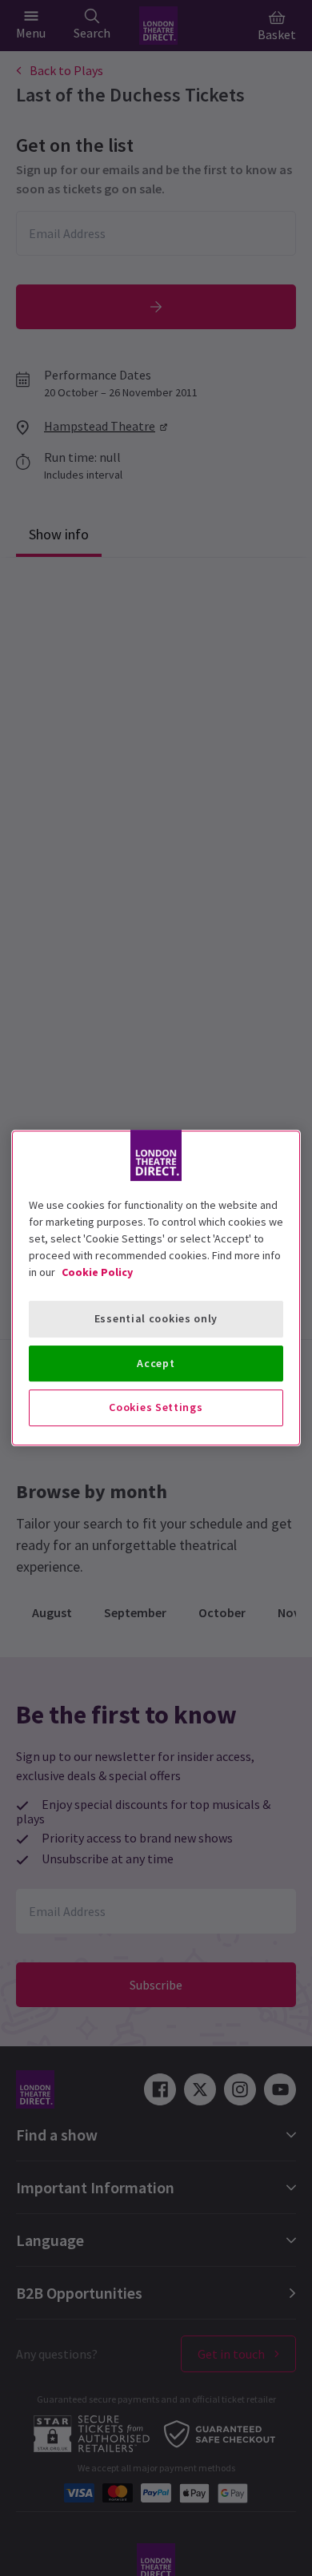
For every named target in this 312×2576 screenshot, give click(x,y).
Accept (156, 1363)
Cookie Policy (97, 1272)
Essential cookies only (156, 1318)
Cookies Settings (156, 1407)
